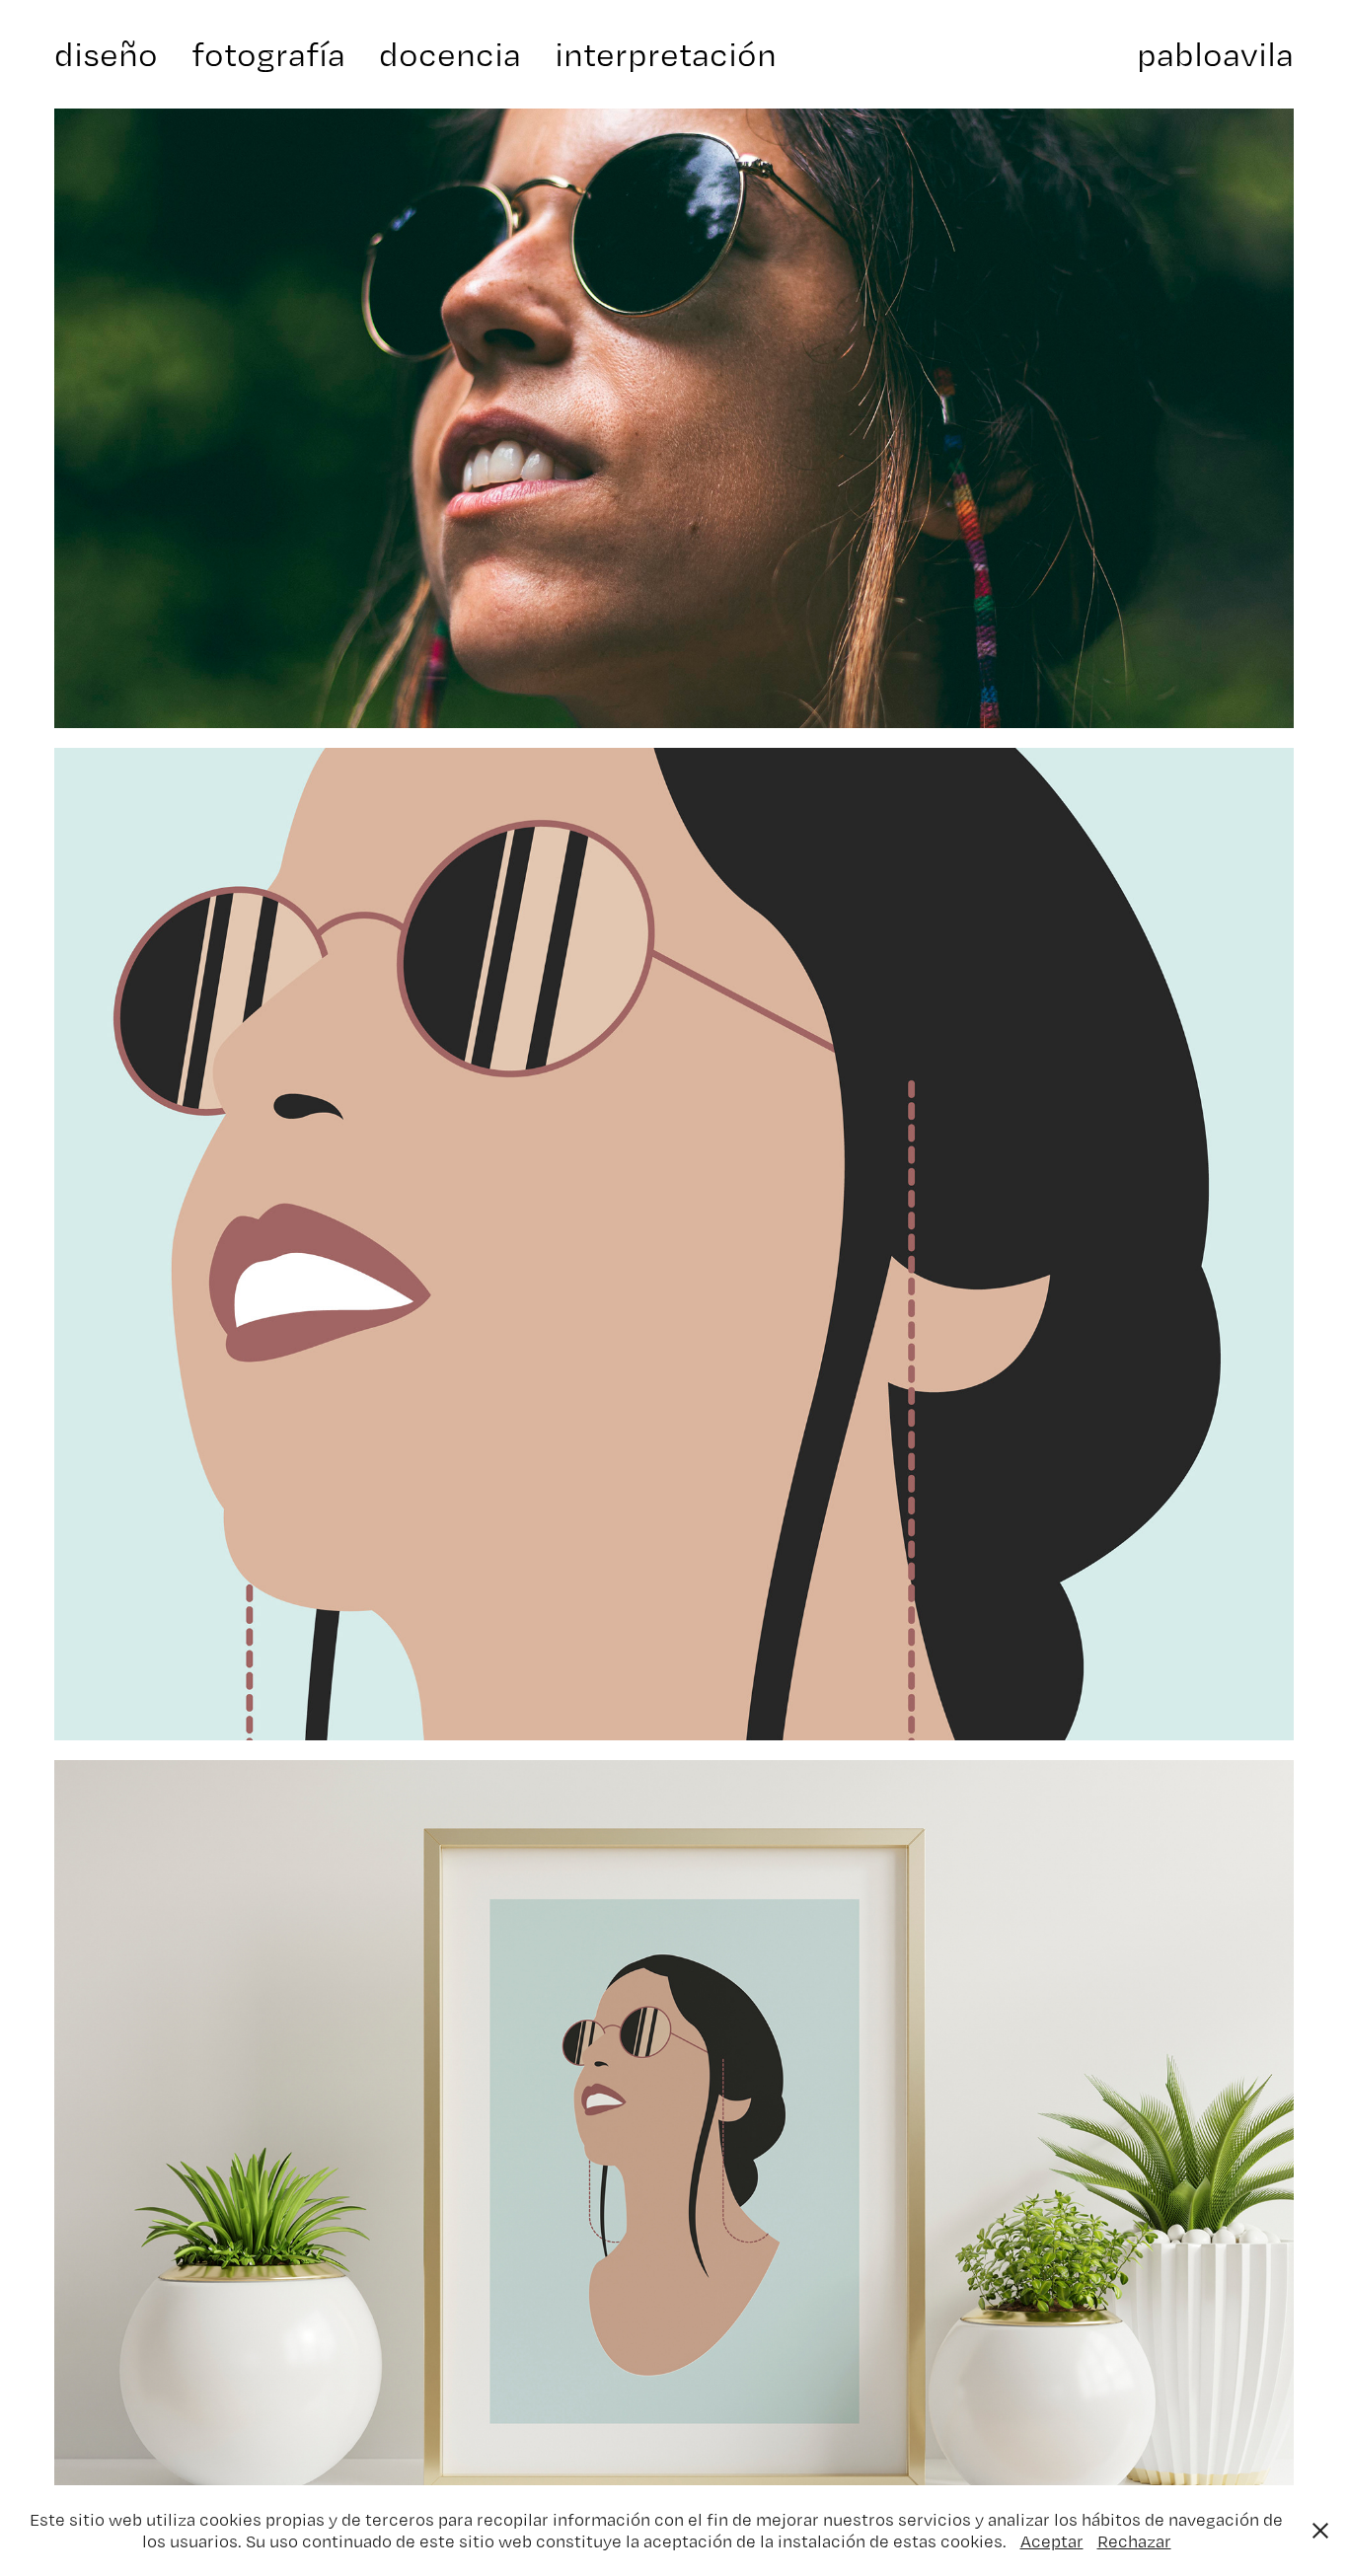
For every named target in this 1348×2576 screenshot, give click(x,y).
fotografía (268, 54)
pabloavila (1215, 54)
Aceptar (1052, 2541)
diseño (106, 54)
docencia (450, 54)
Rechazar (1134, 2541)
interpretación (666, 54)
